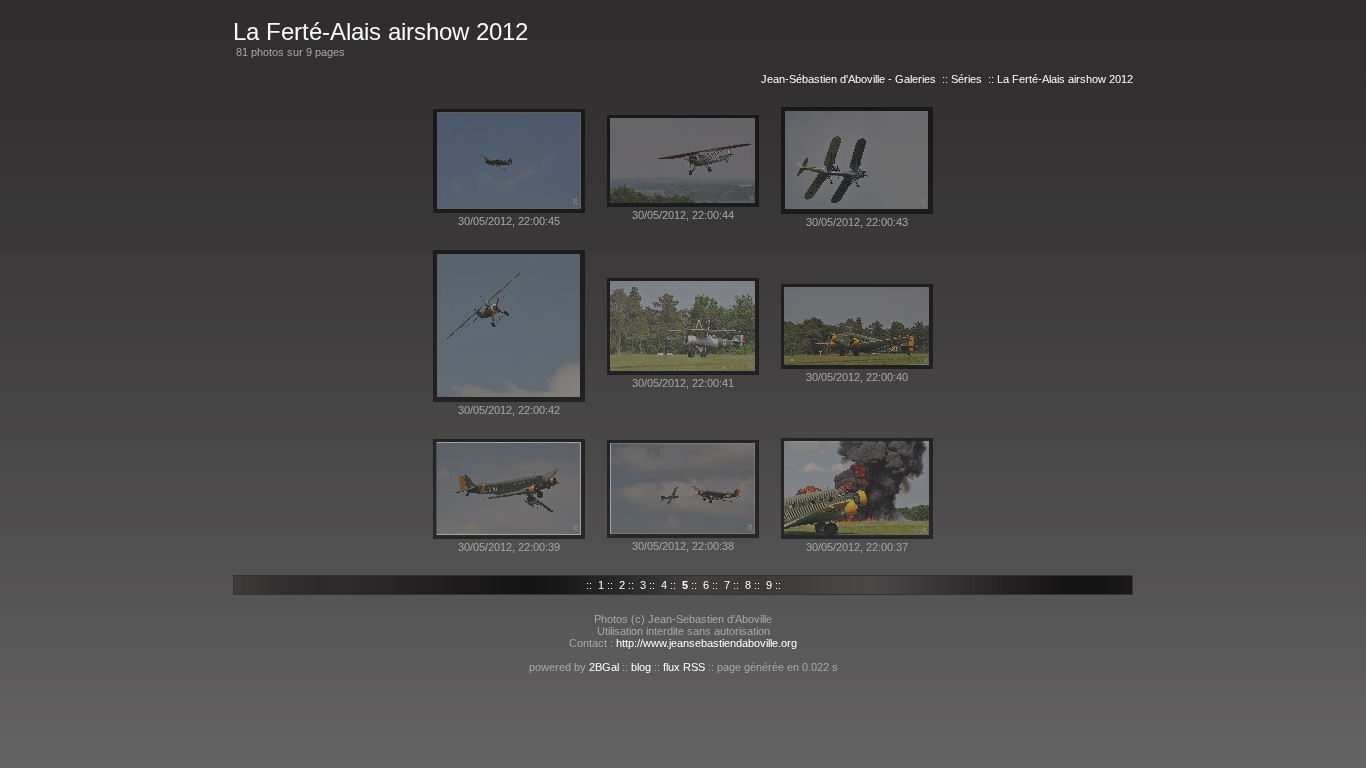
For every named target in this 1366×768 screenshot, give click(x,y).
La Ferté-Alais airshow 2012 (1065, 79)
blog (641, 667)
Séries (966, 79)
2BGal (604, 667)
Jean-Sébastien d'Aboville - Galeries (848, 79)
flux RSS (684, 667)
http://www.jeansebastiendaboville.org (706, 643)
